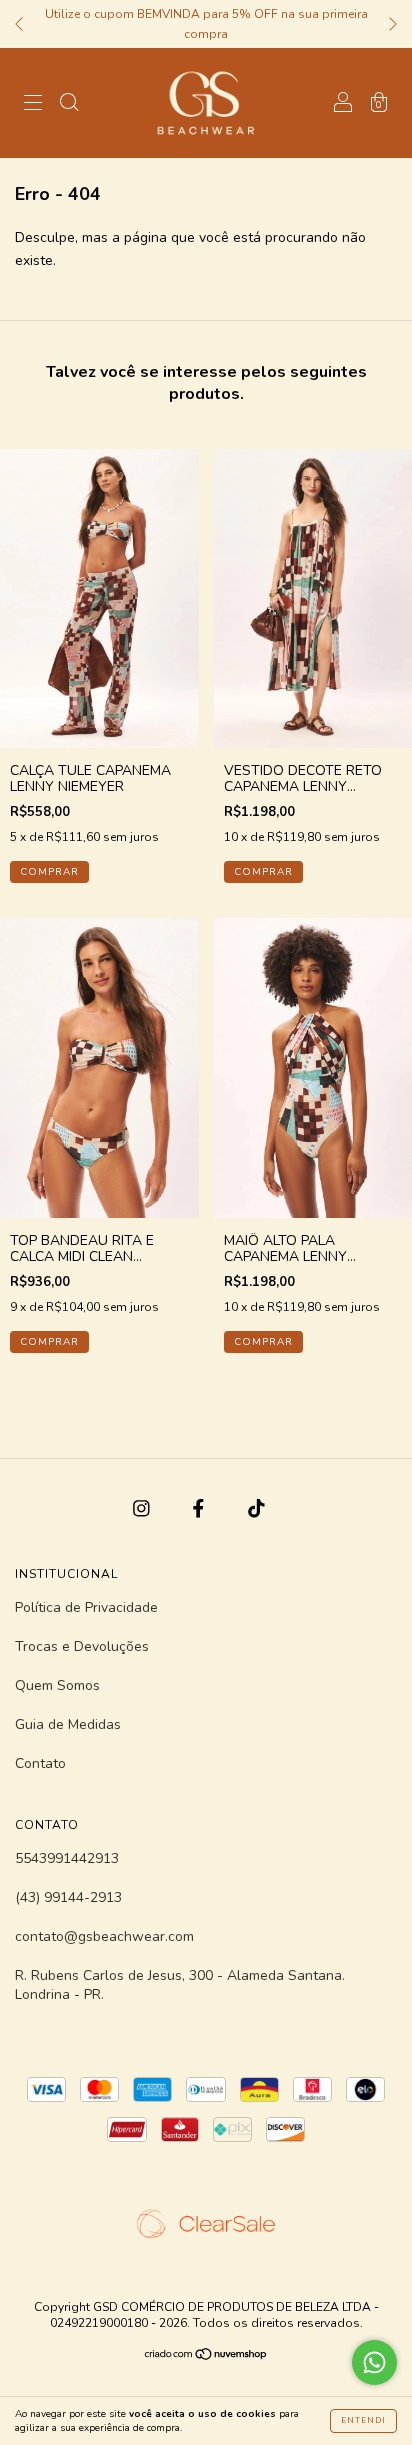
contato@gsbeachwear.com (104, 1936)
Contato (40, 1763)
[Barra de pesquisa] (69, 104)
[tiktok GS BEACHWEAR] (256, 1508)
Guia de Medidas (68, 1724)
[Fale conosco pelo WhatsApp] (374, 2362)
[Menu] (33, 104)
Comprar (49, 872)
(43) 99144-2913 (68, 1897)
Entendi (363, 2420)
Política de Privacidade (86, 1607)
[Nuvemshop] (206, 2356)
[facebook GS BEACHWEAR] (200, 1508)
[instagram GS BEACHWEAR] (143, 1508)
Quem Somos (57, 1685)
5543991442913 (67, 1858)
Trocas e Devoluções (82, 1646)
